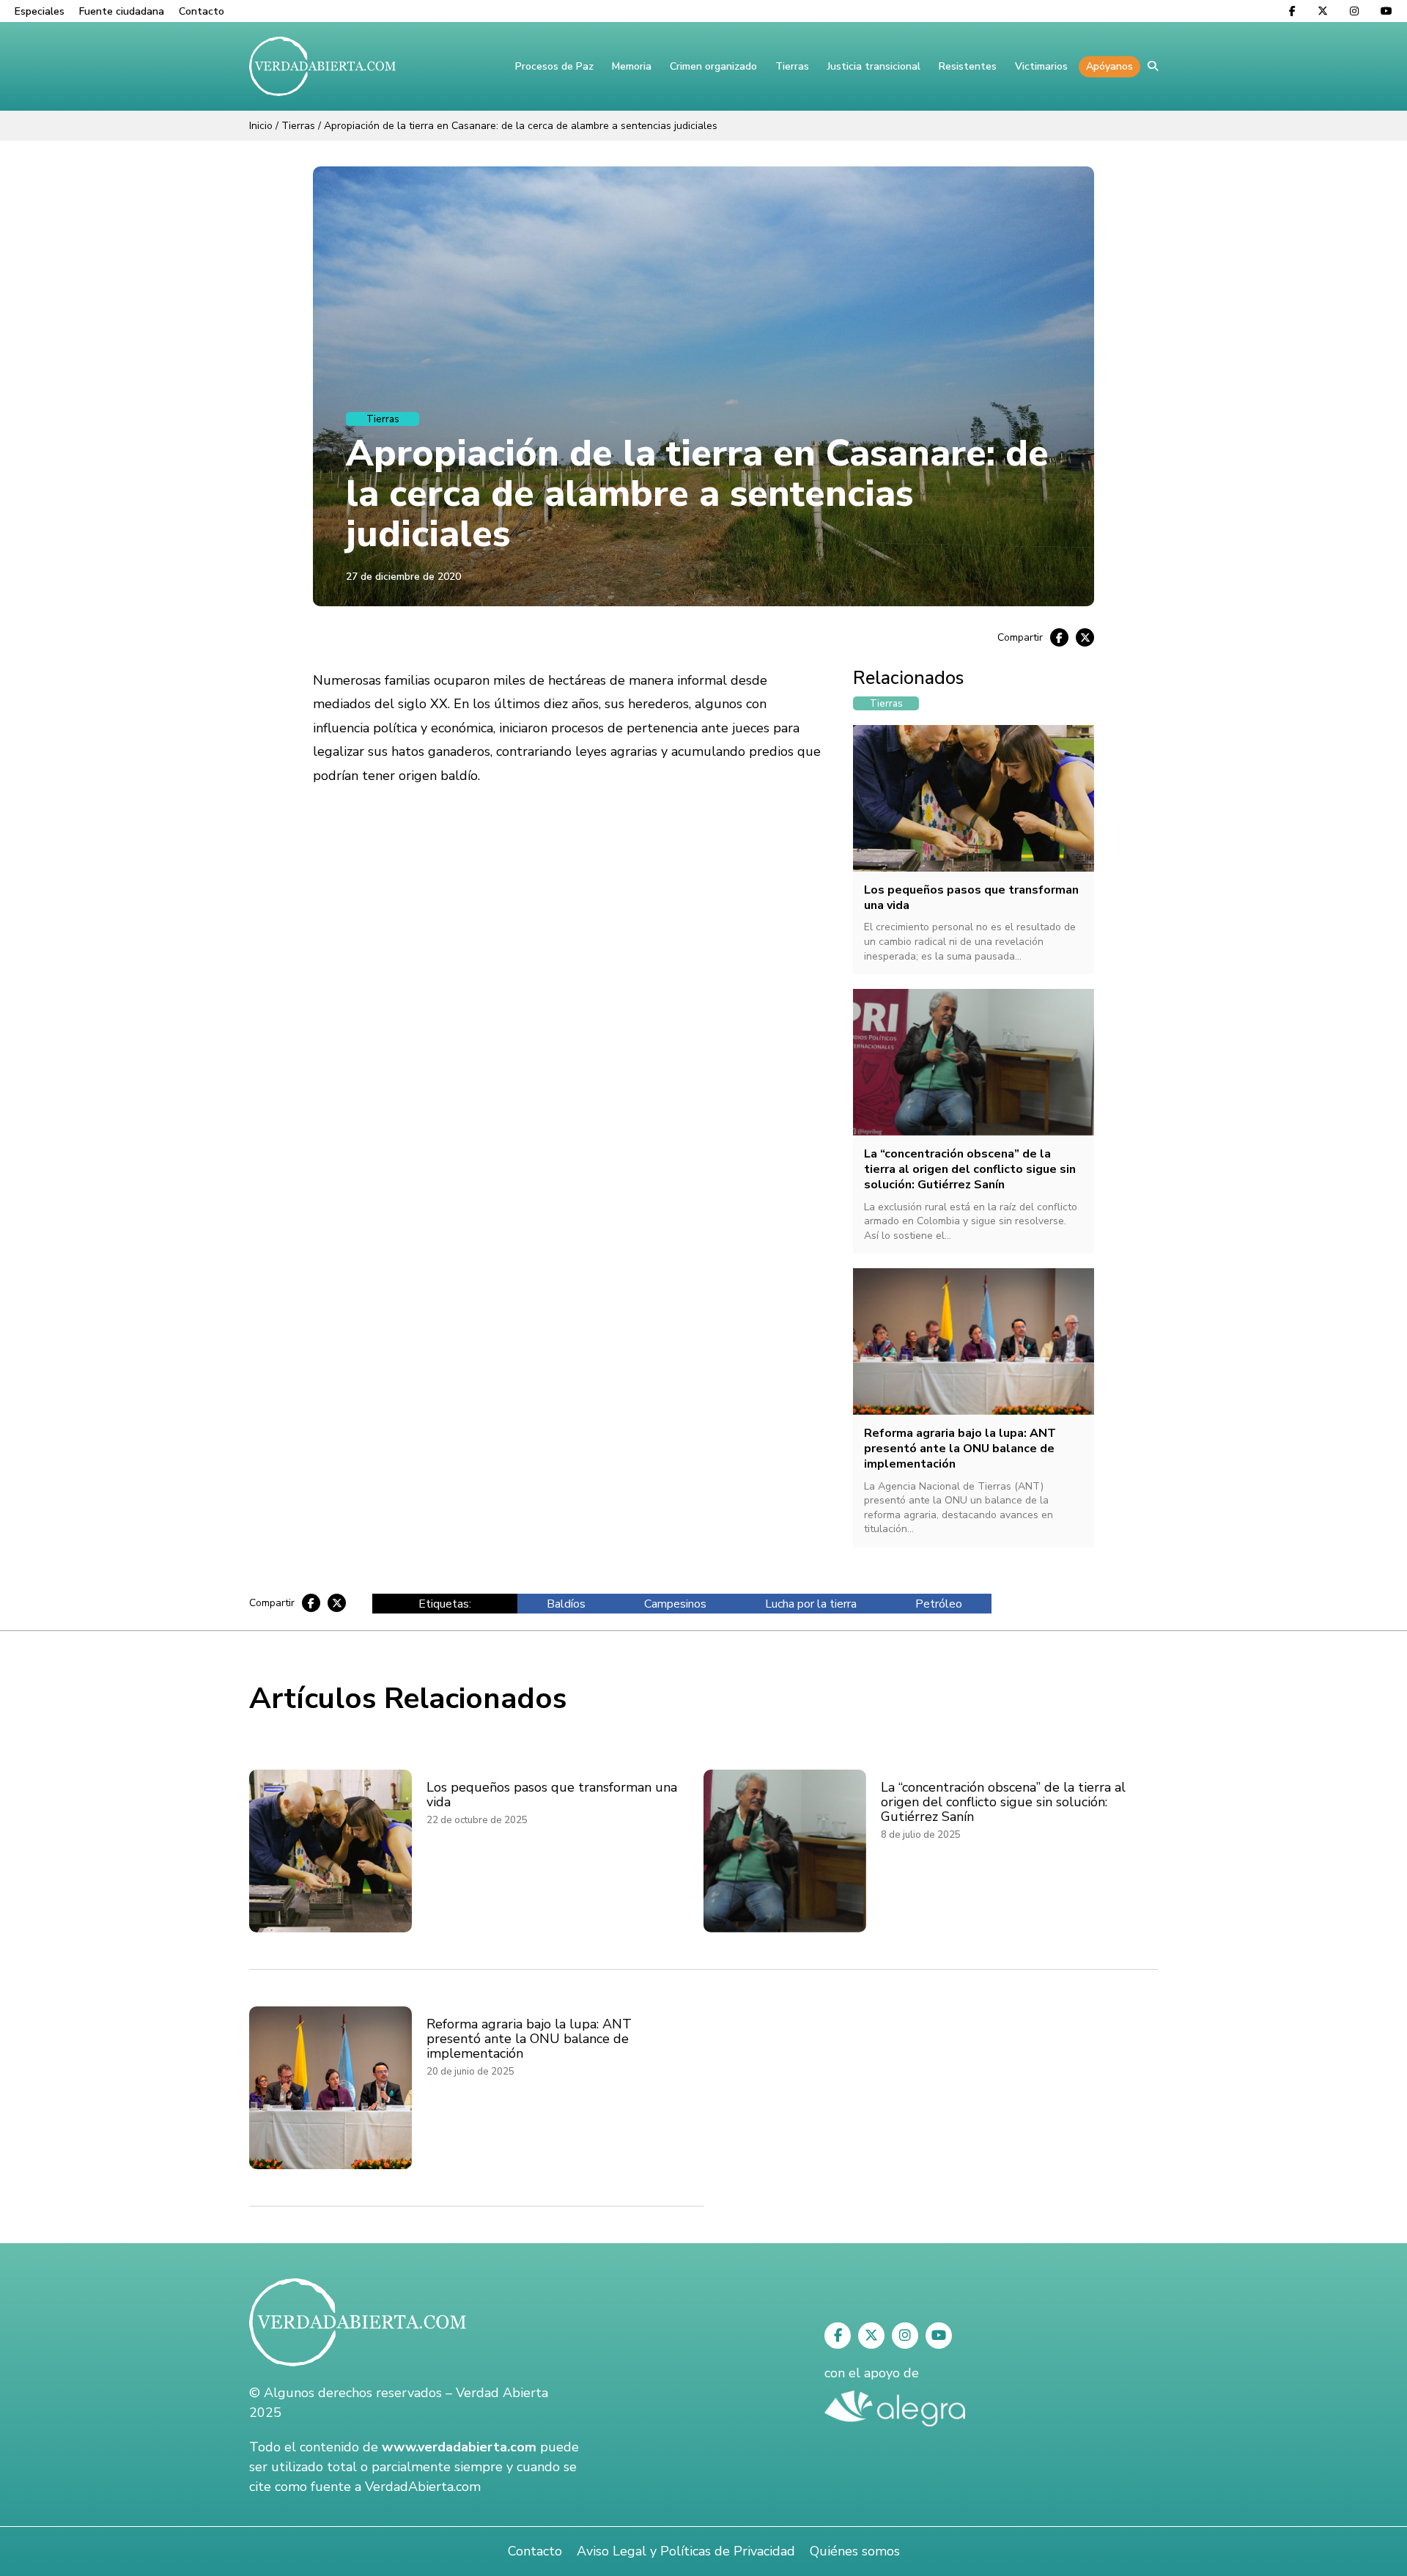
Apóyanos (1109, 66)
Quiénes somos (855, 2551)
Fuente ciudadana (122, 11)
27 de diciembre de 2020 (403, 577)
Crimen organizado (713, 66)
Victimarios (1041, 66)
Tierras (792, 66)
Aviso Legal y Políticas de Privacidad (686, 2551)
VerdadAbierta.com (423, 2487)
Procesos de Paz (554, 66)
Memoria (632, 66)
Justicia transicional (874, 66)
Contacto (202, 11)
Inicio (261, 126)
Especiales (40, 11)
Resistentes (968, 66)
